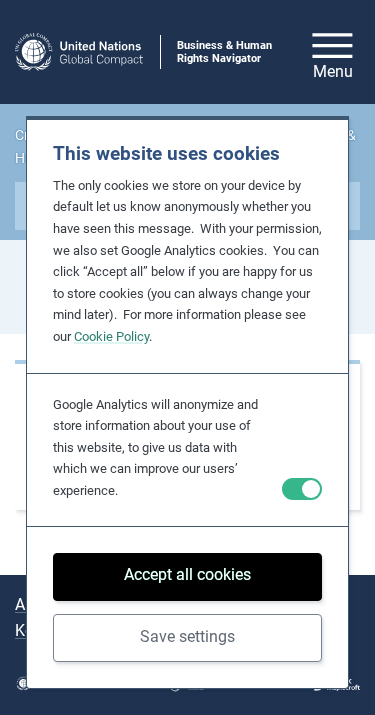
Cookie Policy (111, 336)
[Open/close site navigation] (332, 52)
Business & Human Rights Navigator (224, 52)
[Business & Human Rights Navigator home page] (79, 52)
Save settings (187, 636)
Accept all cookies (187, 574)
